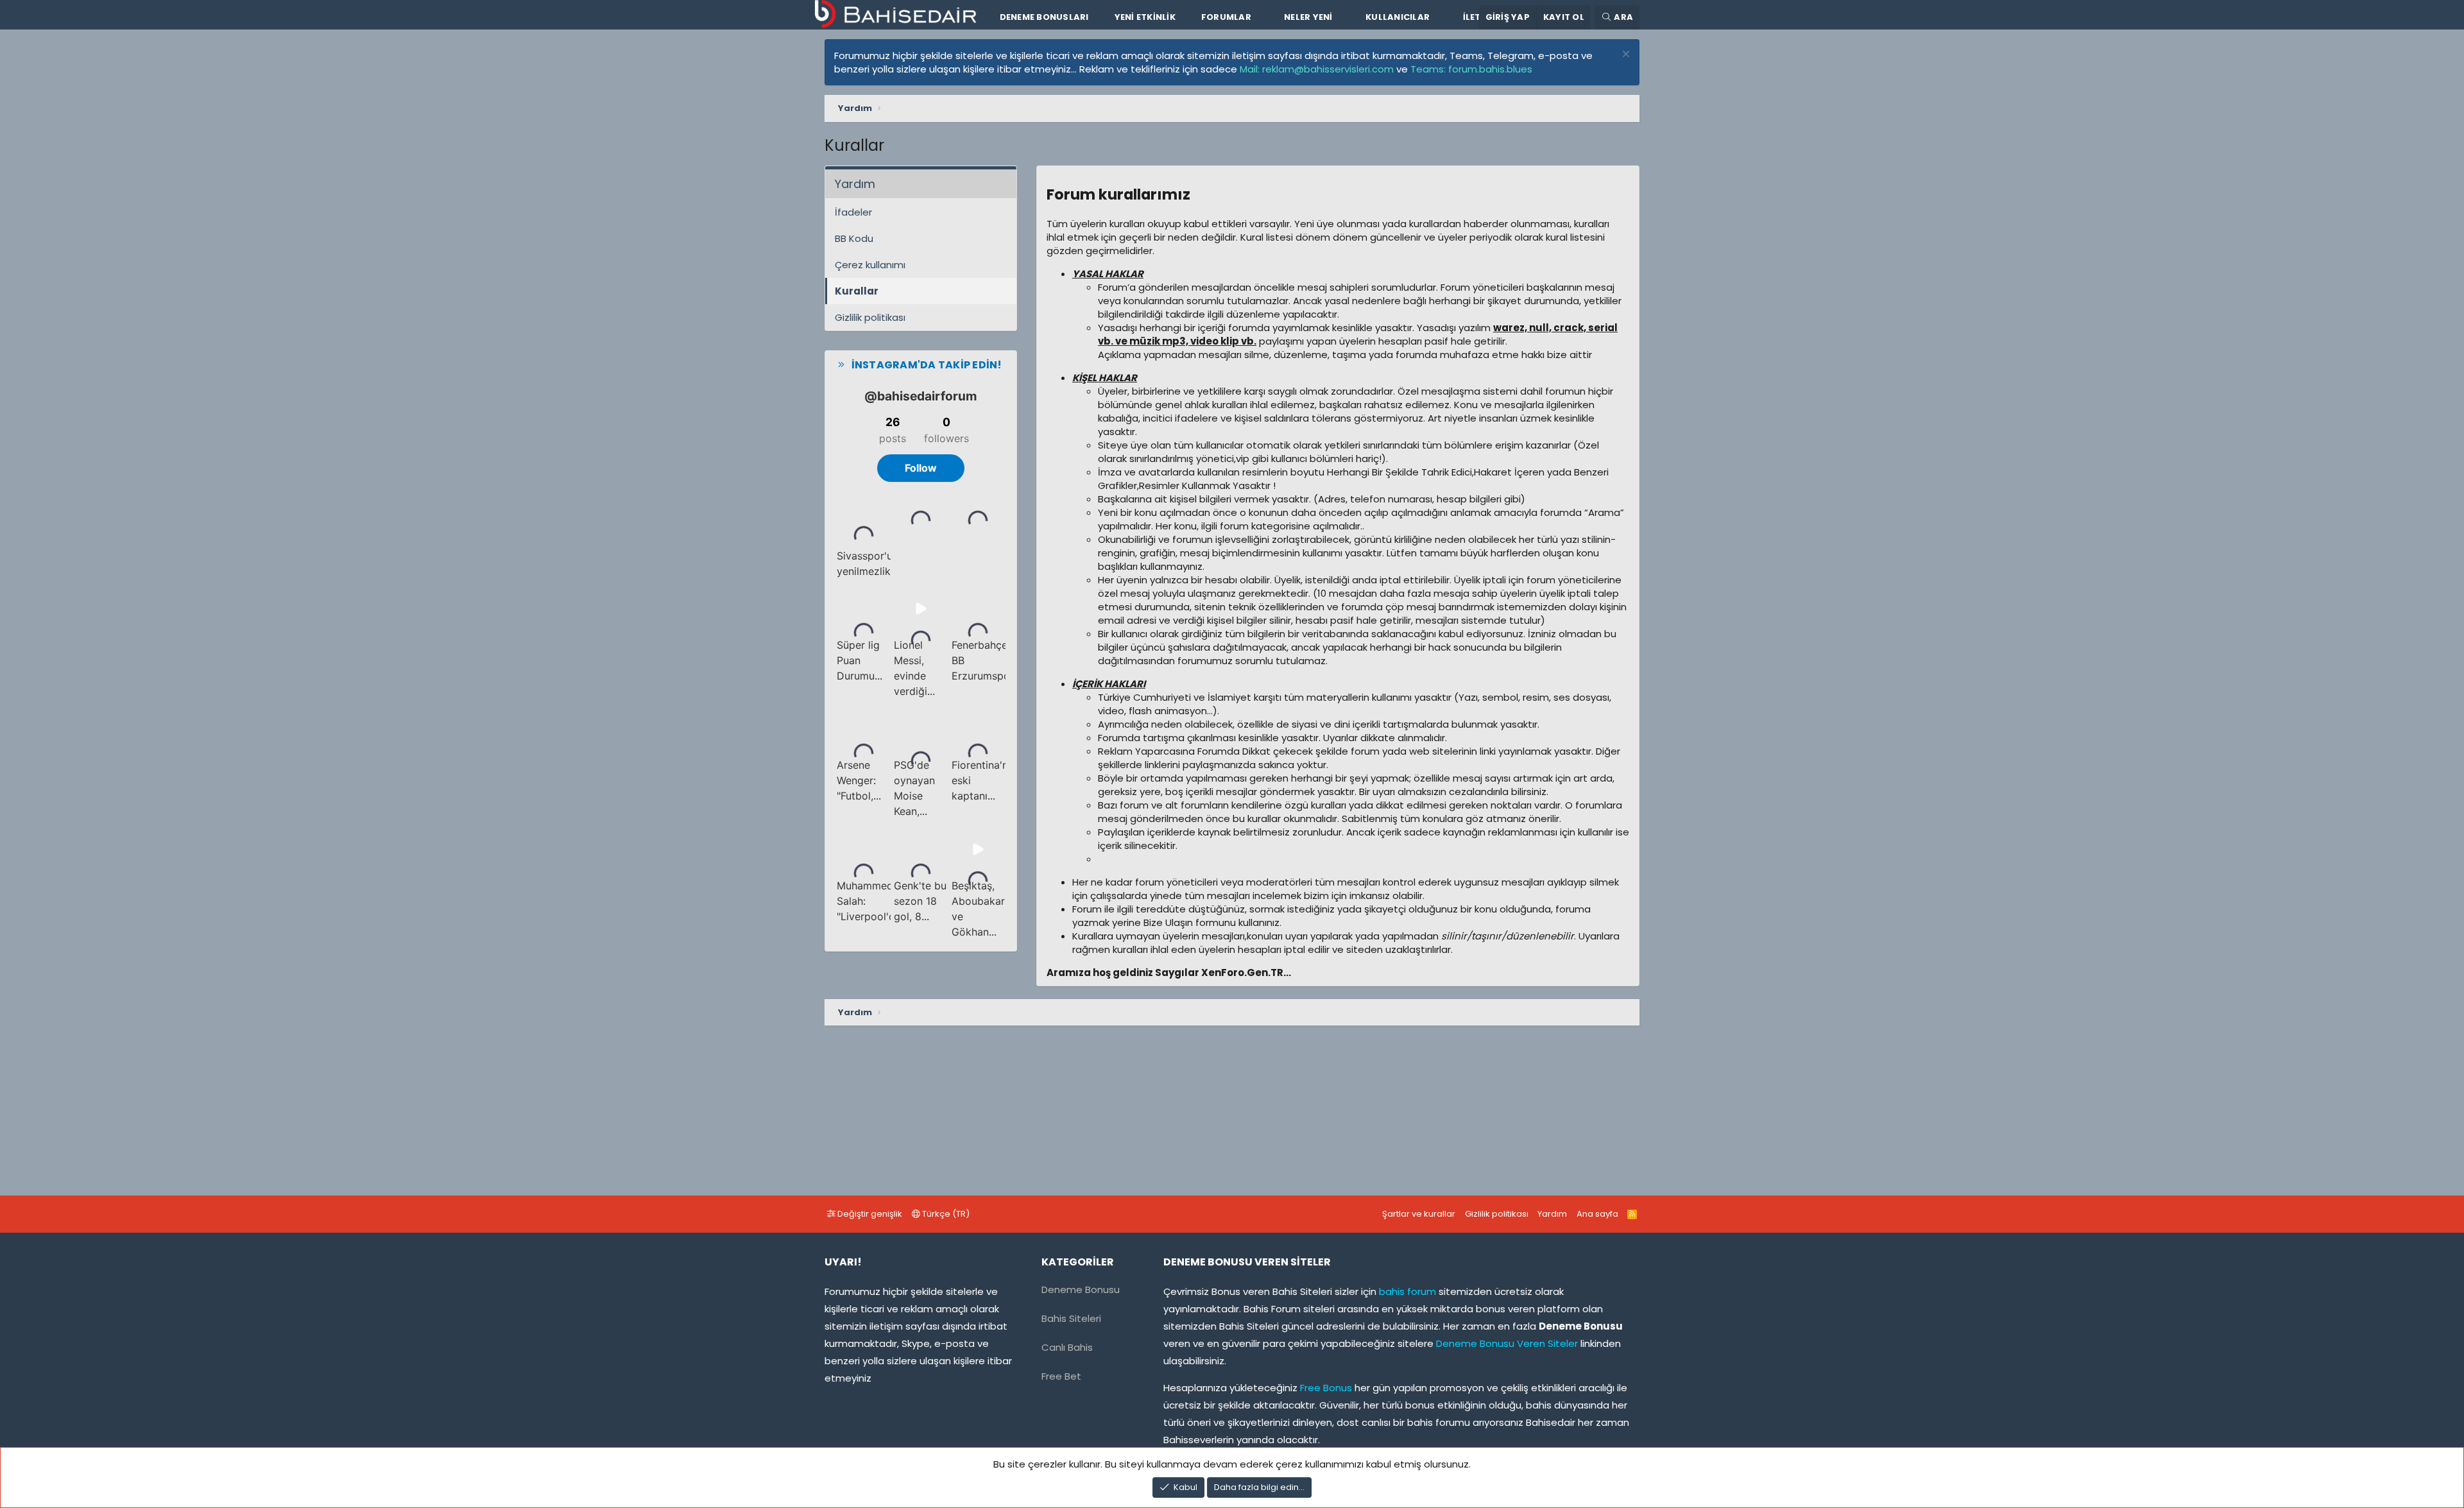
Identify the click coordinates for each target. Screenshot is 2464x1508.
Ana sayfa (1597, 1214)
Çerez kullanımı (870, 265)
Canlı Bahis (1067, 1347)
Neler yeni (1308, 17)
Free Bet (1061, 1376)
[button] (1262, 17)
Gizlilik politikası (870, 317)
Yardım (1552, 1214)
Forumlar (1226, 17)
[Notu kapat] (1624, 56)
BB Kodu (854, 238)
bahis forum (1407, 1291)
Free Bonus (1325, 1388)
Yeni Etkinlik (1145, 17)
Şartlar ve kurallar (1419, 1214)
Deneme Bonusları (1044, 17)
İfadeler (853, 212)
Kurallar (857, 291)
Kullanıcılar (1398, 17)
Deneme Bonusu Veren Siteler (1507, 1343)
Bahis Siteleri (1071, 1318)
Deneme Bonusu (1081, 1290)
